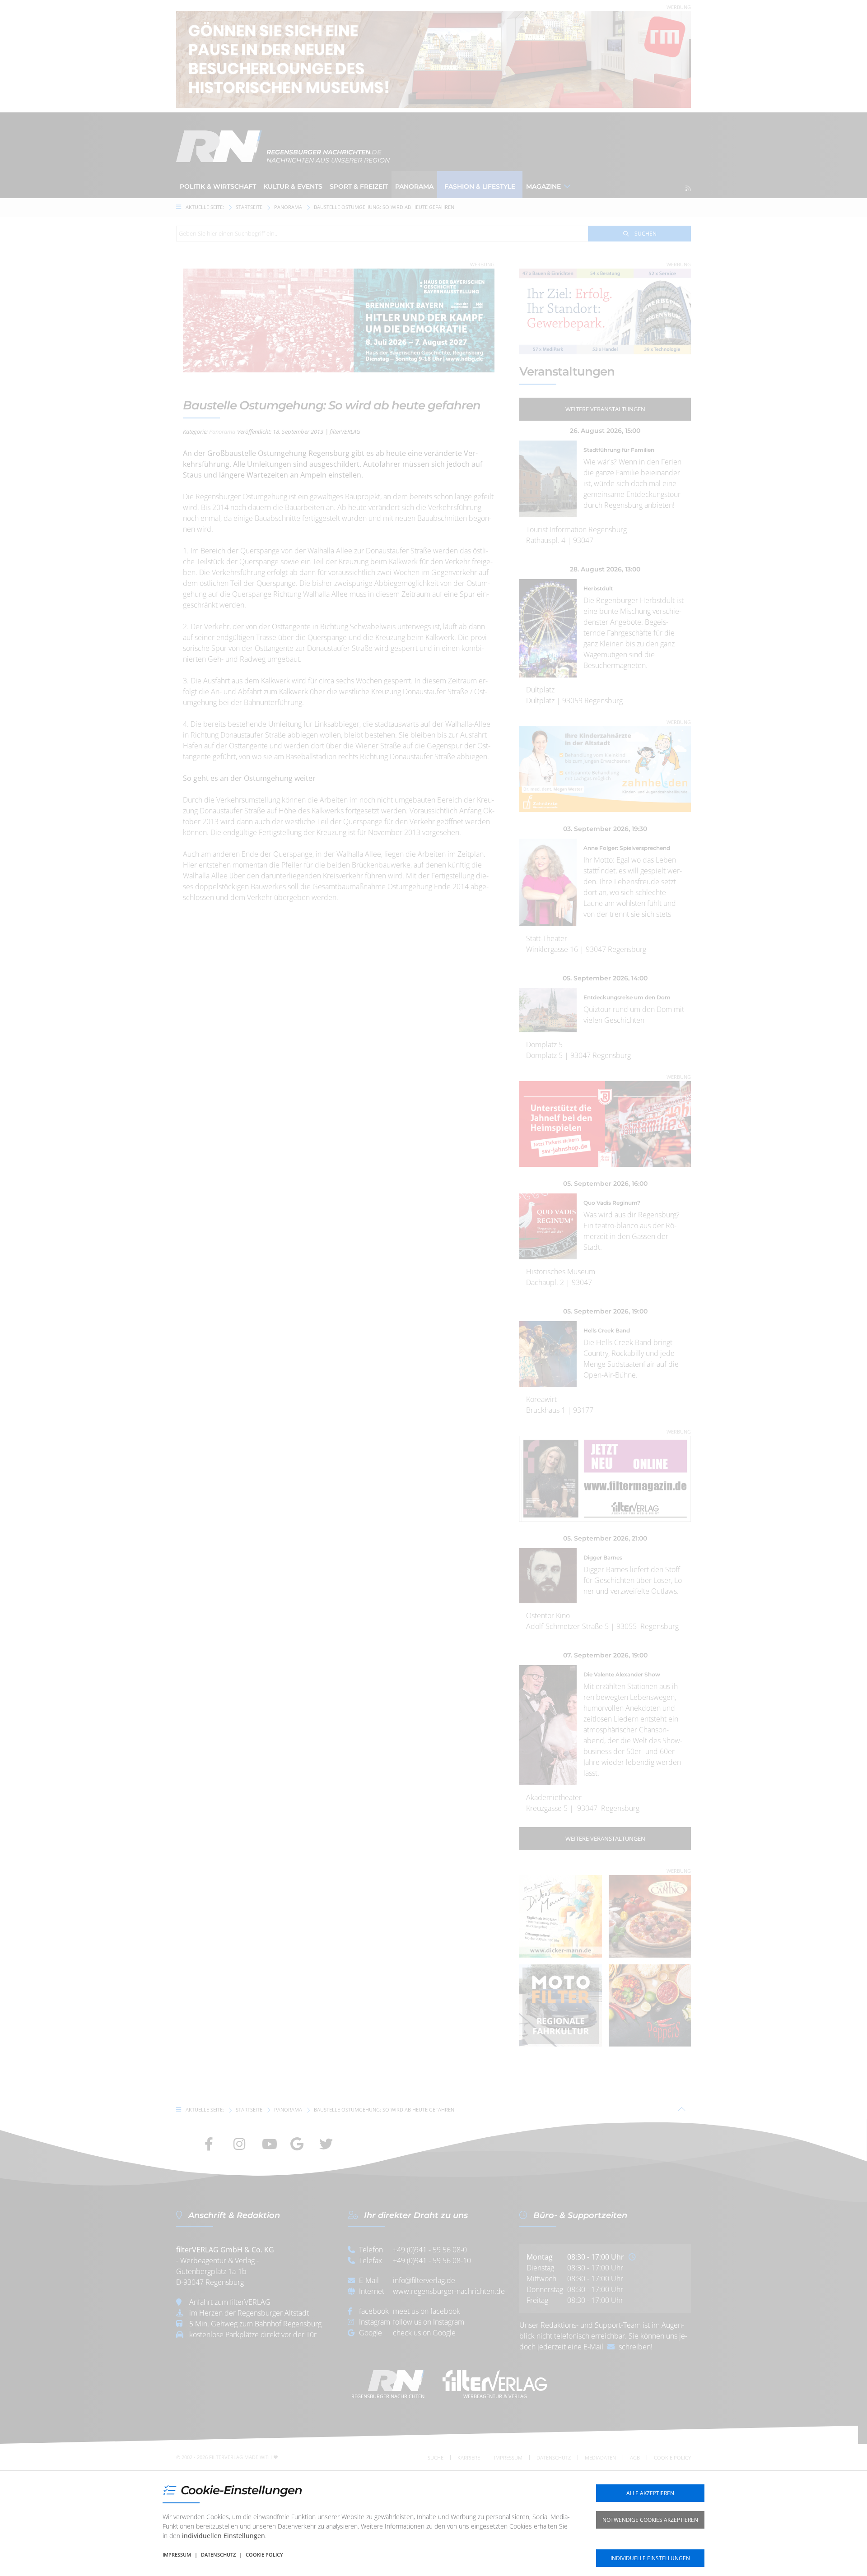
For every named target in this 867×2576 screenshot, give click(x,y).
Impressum (177, 2555)
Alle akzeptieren (650, 2493)
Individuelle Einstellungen (650, 2558)
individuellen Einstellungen (224, 2536)
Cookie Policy (264, 2555)
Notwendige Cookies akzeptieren (650, 2520)
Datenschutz (218, 2555)
